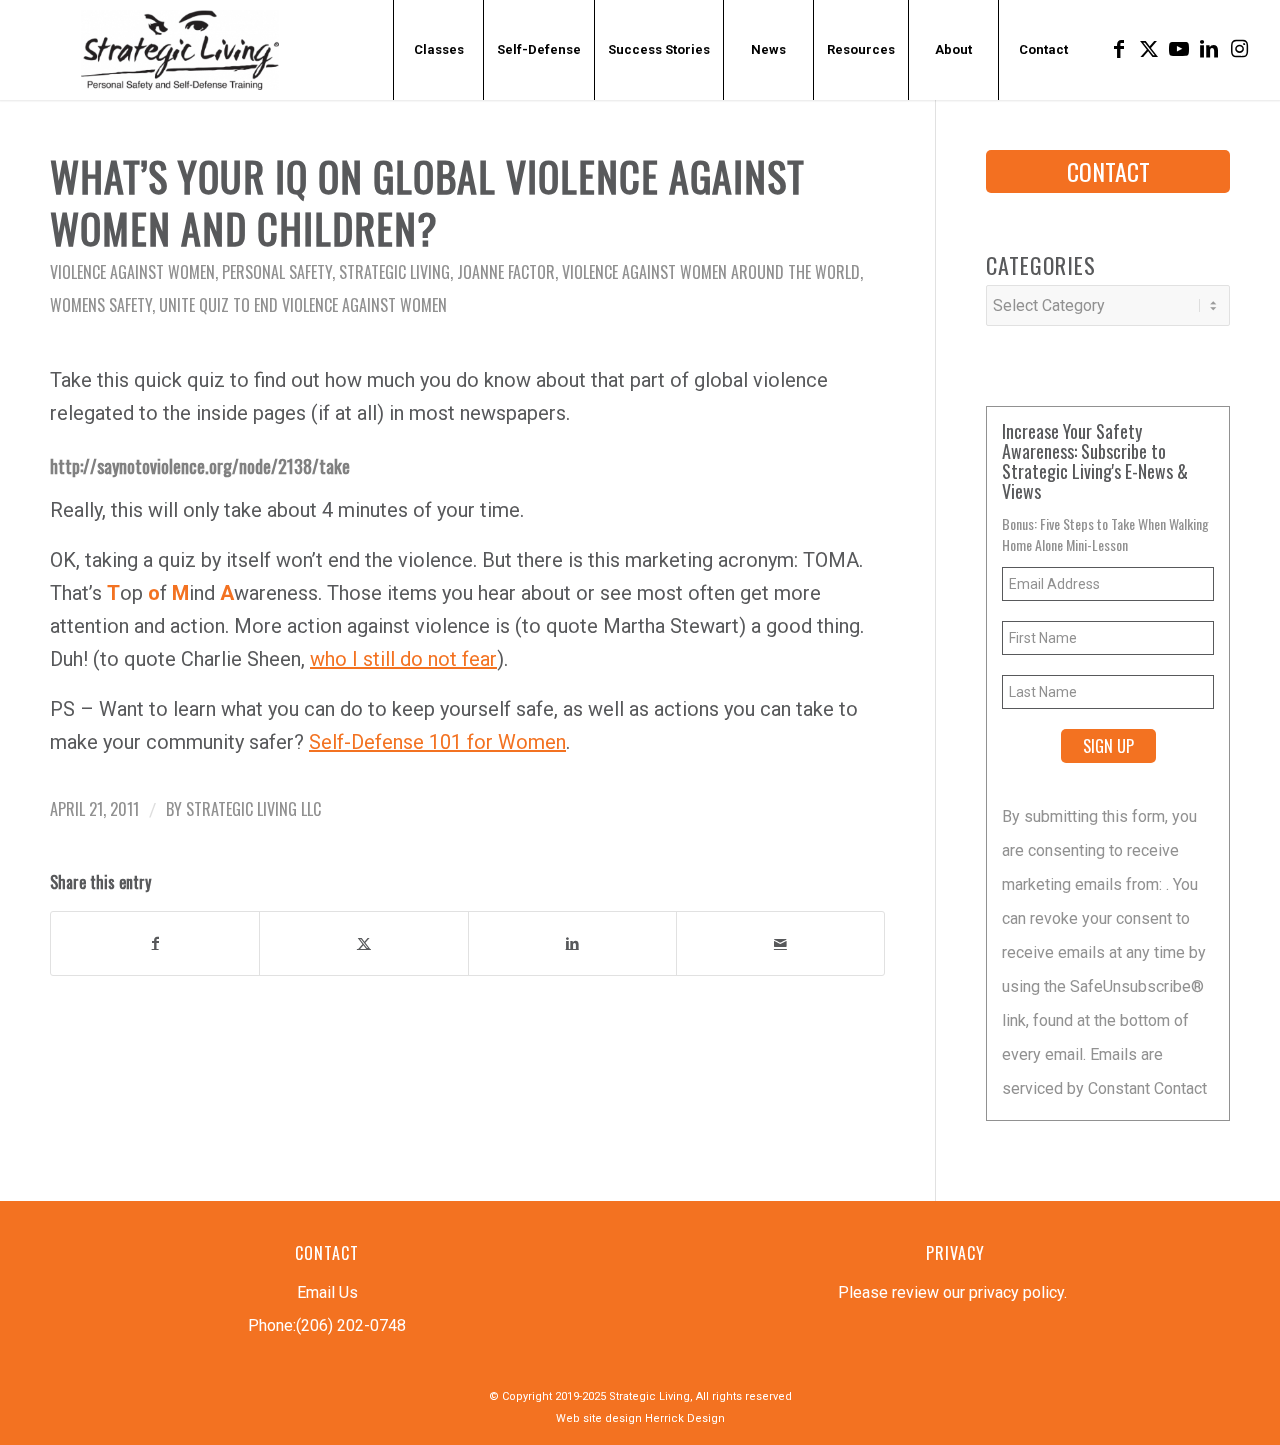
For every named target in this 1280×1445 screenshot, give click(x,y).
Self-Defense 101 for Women (437, 742)
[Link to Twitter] (1149, 49)
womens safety (101, 305)
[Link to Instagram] (1239, 49)
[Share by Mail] (780, 943)
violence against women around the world (711, 272)
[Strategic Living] (180, 50)
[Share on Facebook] (155, 943)
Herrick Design (685, 1418)
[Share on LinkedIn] (572, 943)
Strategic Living (394, 272)
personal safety (277, 272)
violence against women (132, 272)
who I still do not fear (403, 659)
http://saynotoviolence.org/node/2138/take (200, 466)
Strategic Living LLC (253, 809)
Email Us (327, 1292)
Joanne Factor (506, 272)
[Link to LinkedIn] (1209, 49)
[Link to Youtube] (1179, 49)
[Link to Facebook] (1119, 49)
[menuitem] (438, 50)
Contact (1108, 171)
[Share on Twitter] (363, 943)
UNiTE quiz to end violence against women (303, 305)
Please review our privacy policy (951, 1292)
